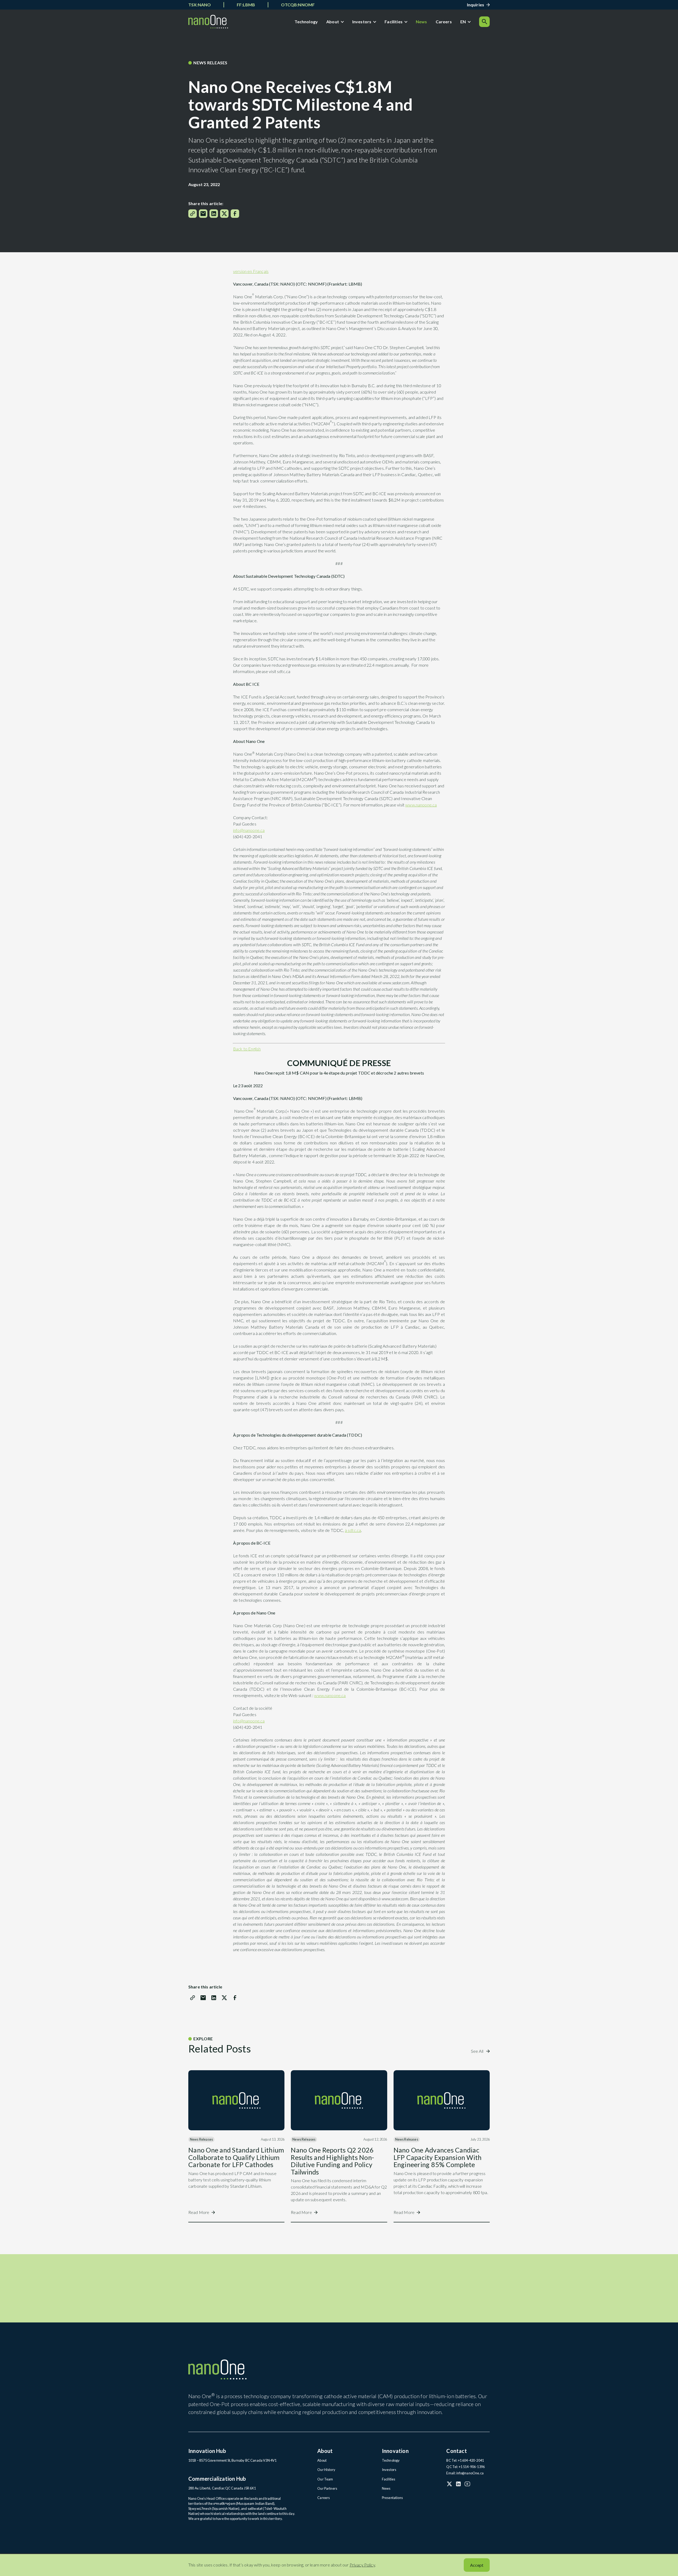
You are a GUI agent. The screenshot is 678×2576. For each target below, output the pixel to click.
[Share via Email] (203, 214)
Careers (444, 22)
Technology (306, 22)
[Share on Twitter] (224, 214)
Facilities (394, 22)
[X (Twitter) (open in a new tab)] (449, 2484)
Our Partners (327, 2488)
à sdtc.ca (353, 1530)
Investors (362, 22)
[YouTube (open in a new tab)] (467, 2484)
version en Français (251, 271)
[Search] (484, 22)
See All (478, 2051)
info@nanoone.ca (249, 830)
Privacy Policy (362, 2565)
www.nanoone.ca (421, 805)
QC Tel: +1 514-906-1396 (465, 2467)
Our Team (325, 2479)
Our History (326, 2470)
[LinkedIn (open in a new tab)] (458, 2484)
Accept (477, 2565)
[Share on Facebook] (235, 214)
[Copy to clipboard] (193, 214)
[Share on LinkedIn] (214, 214)
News (421, 22)
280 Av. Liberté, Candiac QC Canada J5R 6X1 (222, 2488)
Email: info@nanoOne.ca (465, 2473)
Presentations (392, 2498)
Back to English (247, 1049)
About (333, 22)
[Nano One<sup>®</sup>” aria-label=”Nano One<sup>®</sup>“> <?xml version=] (208, 22)
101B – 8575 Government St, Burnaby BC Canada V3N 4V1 (232, 2460)
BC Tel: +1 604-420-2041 (465, 2460)
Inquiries (476, 5)
